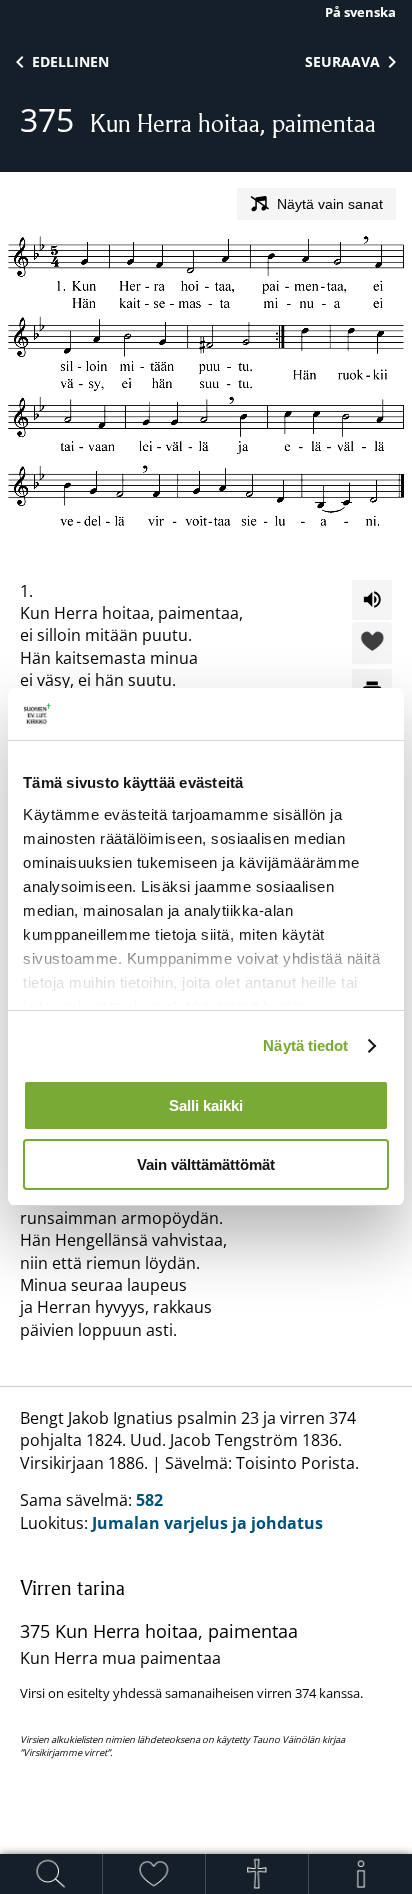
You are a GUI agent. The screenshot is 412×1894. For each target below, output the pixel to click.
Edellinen (70, 61)
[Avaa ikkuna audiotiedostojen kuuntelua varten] (372, 600)
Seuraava (342, 61)
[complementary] (206, 1666)
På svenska (360, 12)
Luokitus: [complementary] (191, 1583)
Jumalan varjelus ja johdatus (207, 1523)
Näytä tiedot (305, 1045)
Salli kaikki (206, 1105)
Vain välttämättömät (206, 1164)
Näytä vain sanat (330, 204)
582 (149, 1500)
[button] (372, 644)
